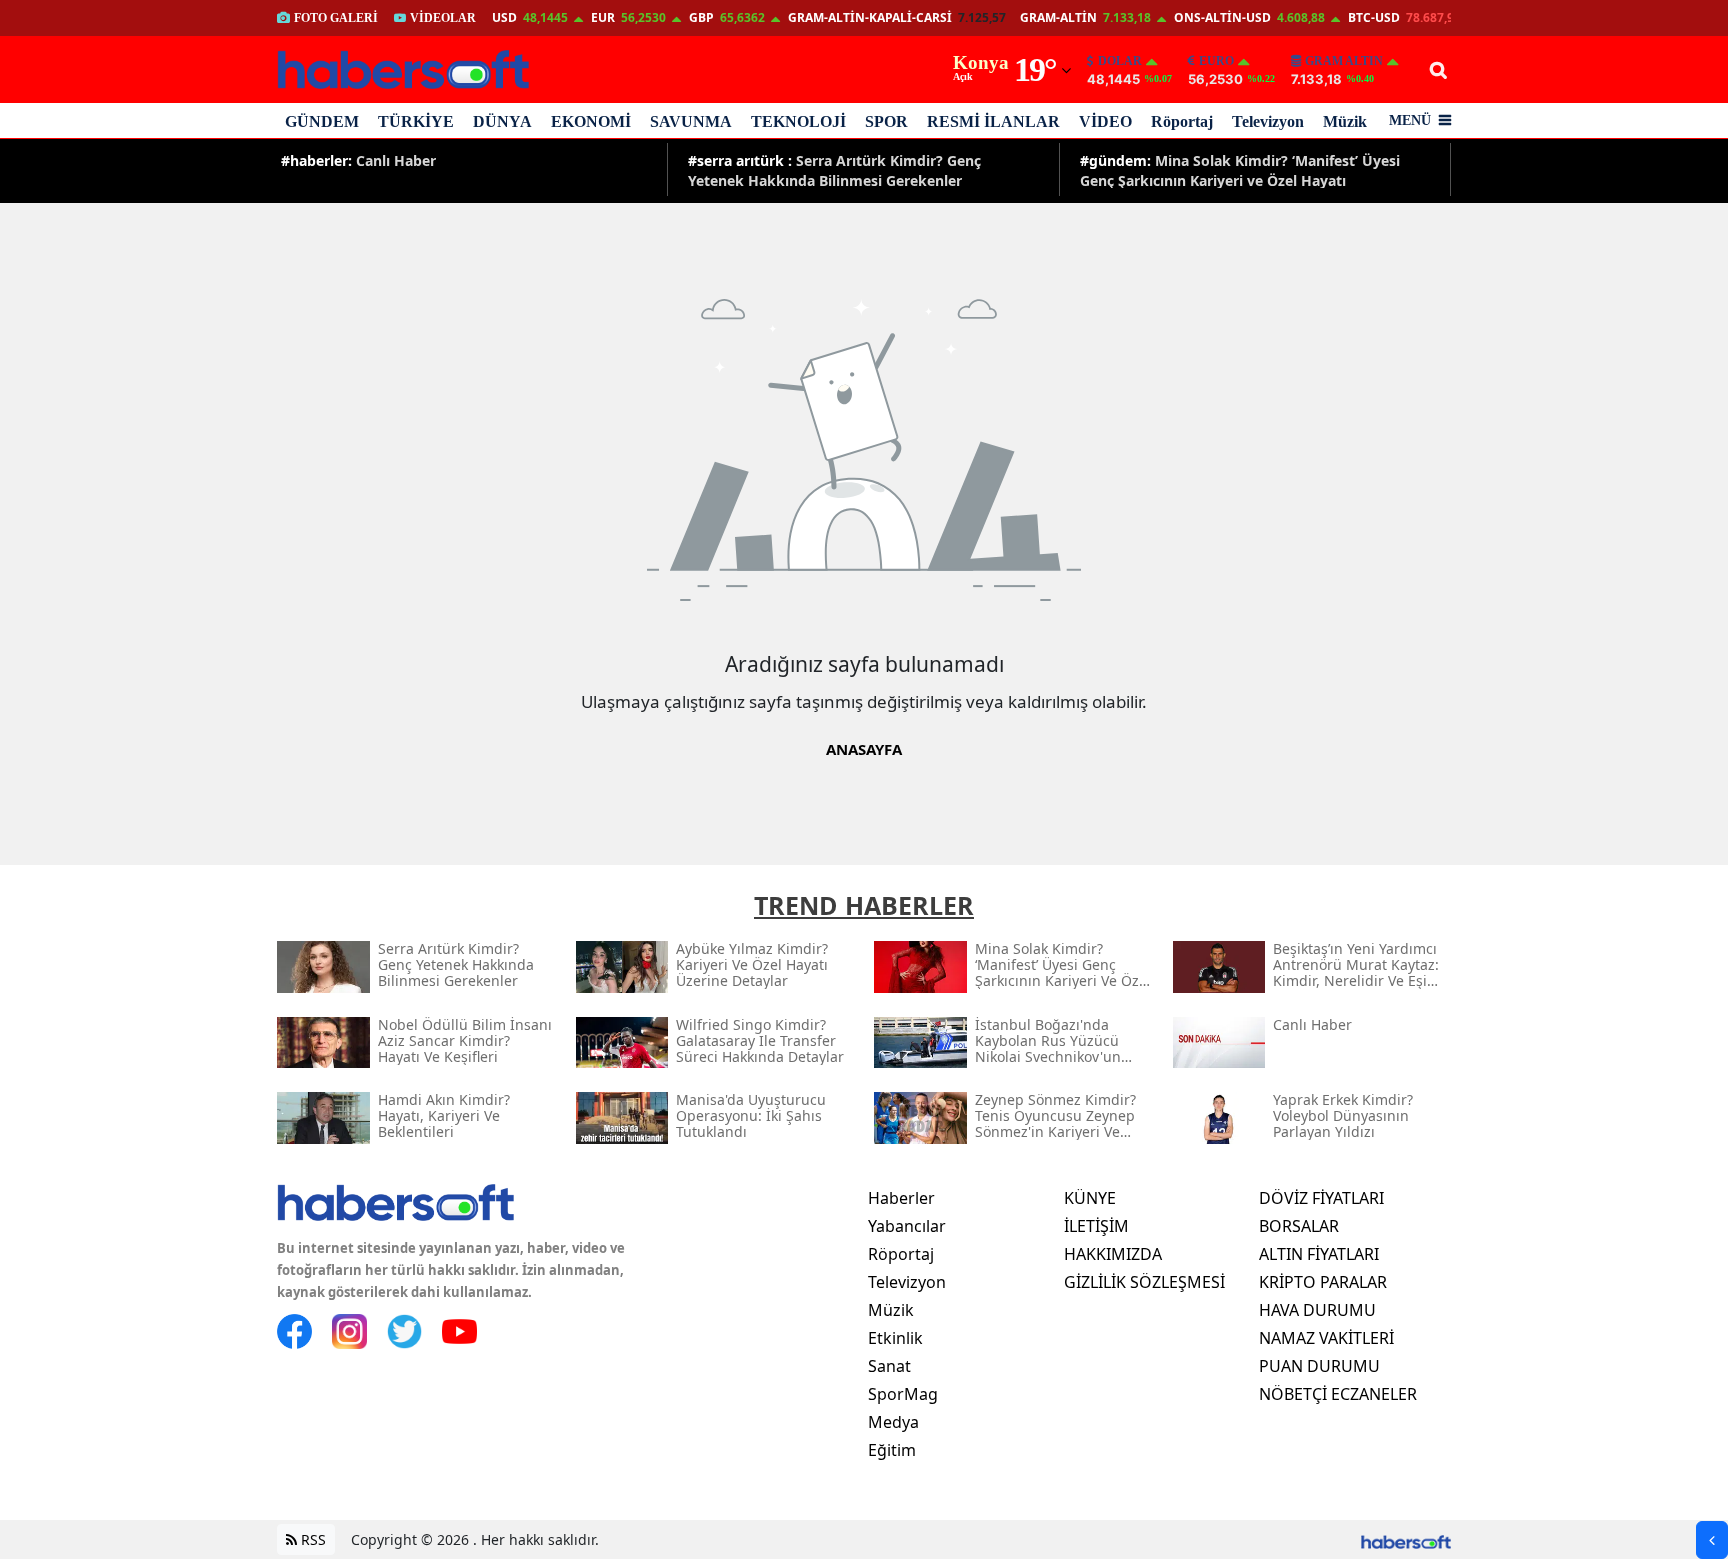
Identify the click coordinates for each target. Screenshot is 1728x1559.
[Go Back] (1712, 1540)
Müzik (1345, 121)
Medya (893, 1422)
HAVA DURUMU (1317, 1310)
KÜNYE (1090, 1198)
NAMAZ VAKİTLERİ (1326, 1338)
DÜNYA (502, 121)
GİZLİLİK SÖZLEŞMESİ (1144, 1282)
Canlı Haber (358, 160)
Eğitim (892, 1450)
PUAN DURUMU (1319, 1366)
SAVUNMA (691, 121)
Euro (1216, 61)
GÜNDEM (322, 121)
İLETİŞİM (1096, 1226)
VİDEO (1105, 121)
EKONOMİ (591, 121)
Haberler (901, 1198)
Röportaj (1182, 121)
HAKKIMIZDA (1113, 1254)
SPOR (886, 121)
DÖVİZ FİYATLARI (1321, 1198)
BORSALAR (1299, 1226)
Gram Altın (1344, 61)
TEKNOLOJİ (798, 121)
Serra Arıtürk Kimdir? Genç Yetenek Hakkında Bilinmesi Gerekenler (834, 169)
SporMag (903, 1394)
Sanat (889, 1366)
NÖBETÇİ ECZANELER (1338, 1394)
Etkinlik (895, 1338)
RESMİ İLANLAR (993, 121)
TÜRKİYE (416, 121)
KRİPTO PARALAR (1323, 1282)
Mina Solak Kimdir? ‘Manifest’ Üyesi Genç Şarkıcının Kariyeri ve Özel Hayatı (1240, 169)
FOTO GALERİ (336, 18)
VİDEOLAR (443, 18)
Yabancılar (907, 1226)
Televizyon (1268, 121)
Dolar (1120, 61)
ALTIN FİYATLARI (1319, 1254)
